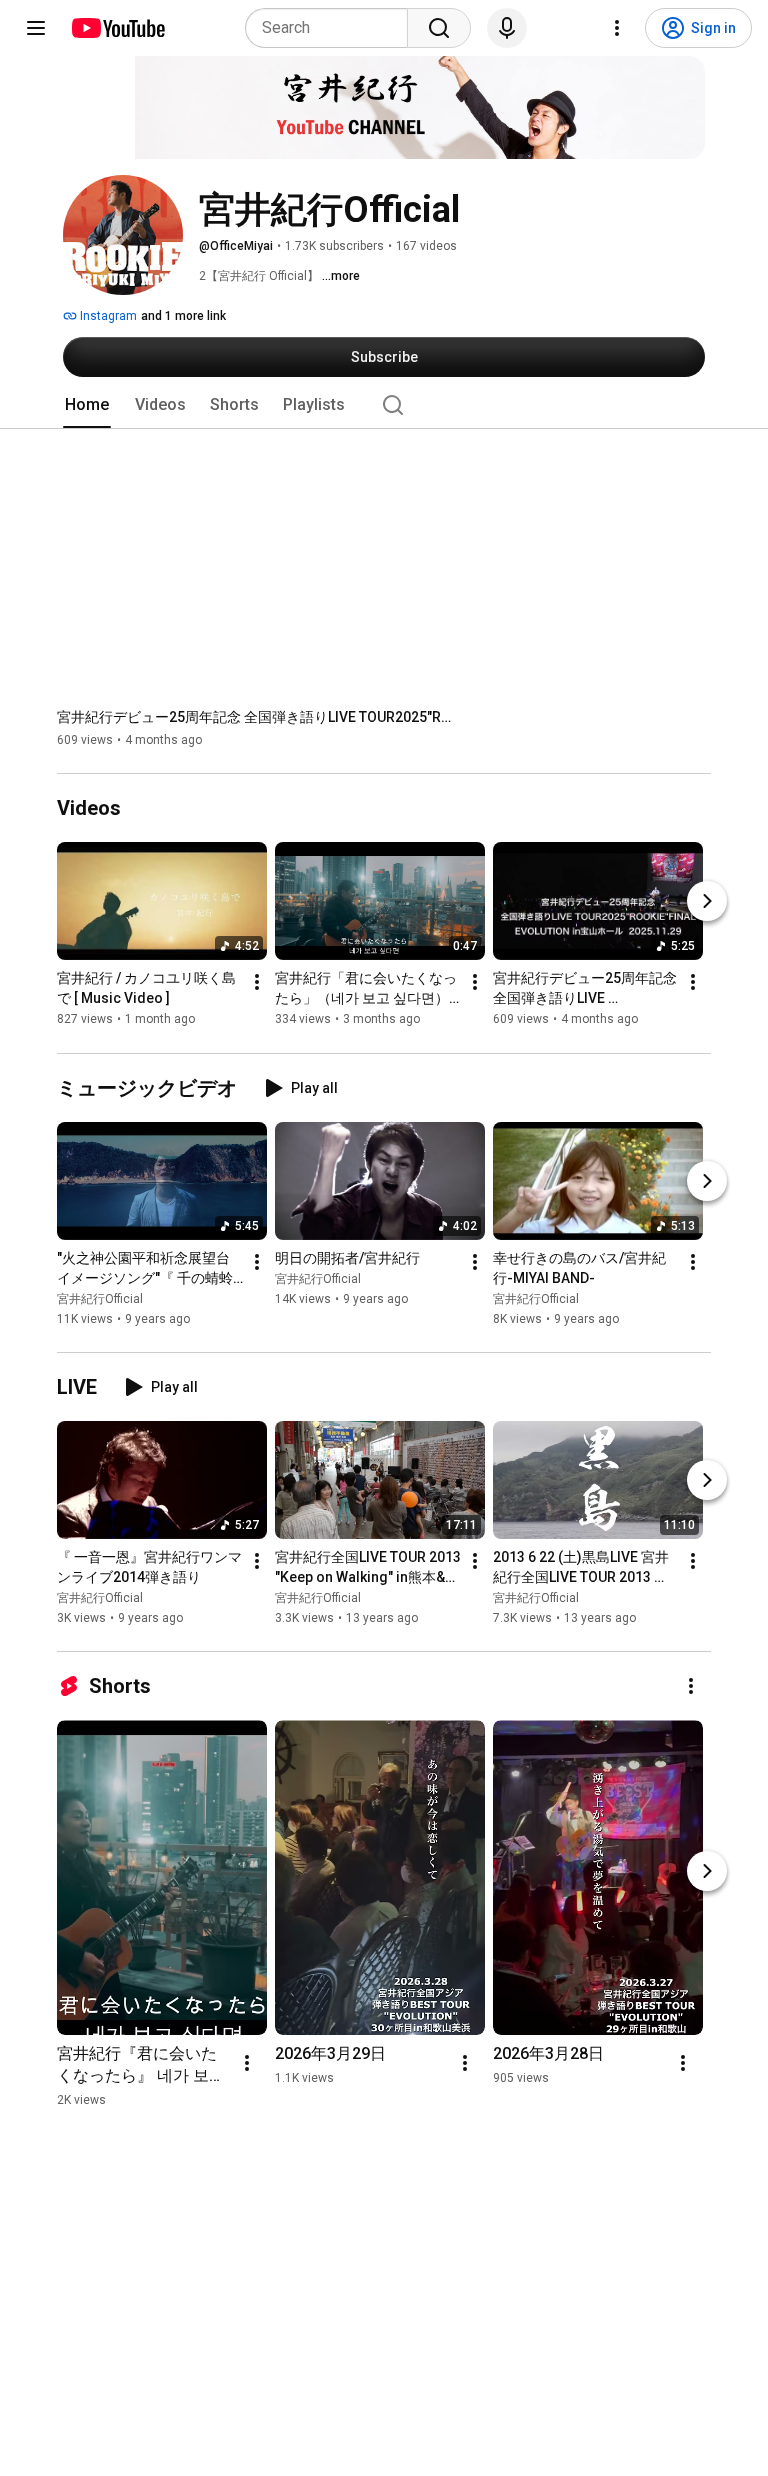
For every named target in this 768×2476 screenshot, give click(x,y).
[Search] (439, 28)
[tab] (87, 405)
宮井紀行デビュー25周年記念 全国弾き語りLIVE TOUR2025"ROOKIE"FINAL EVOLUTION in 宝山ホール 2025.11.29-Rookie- (257, 717)
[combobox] (332, 28)
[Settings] (617, 28)
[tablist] (384, 405)
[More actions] (257, 983)
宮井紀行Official (100, 1299)
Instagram (107, 316)
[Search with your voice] (507, 28)
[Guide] (36, 28)
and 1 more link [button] (183, 316)
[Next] (707, 902)
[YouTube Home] (117, 28)
